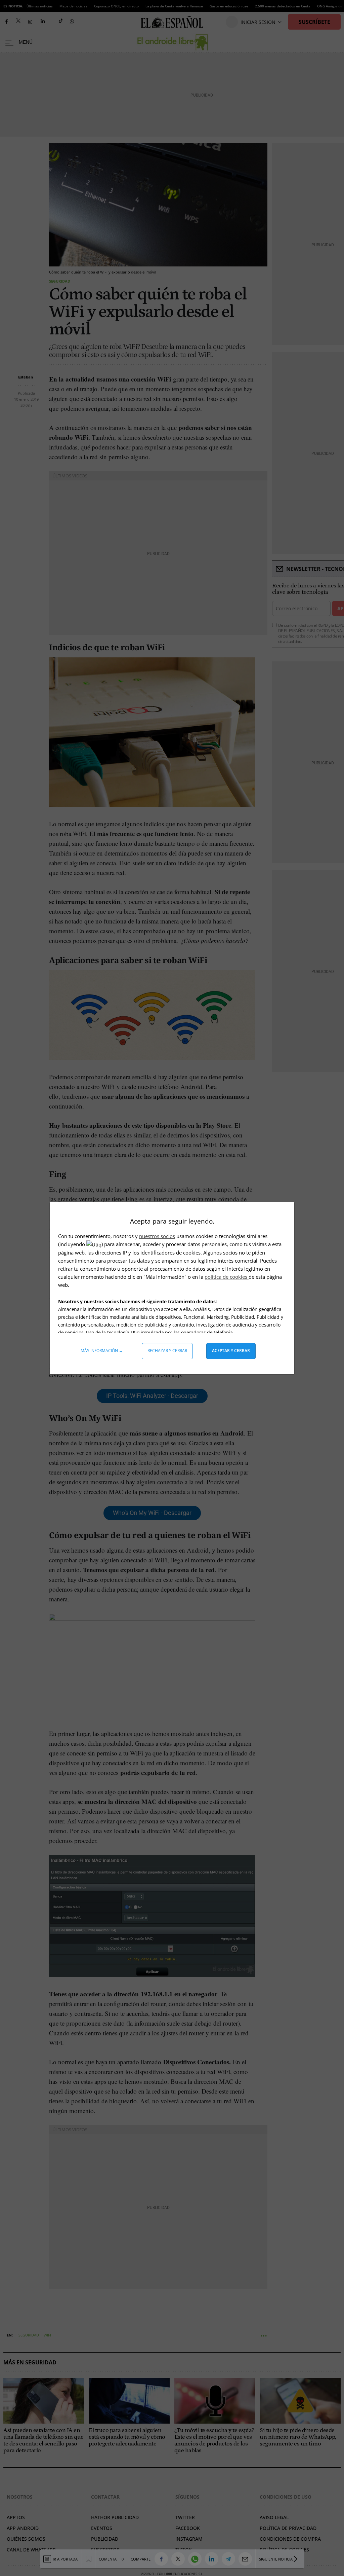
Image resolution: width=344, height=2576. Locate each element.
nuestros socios (157, 1236)
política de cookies (227, 1277)
